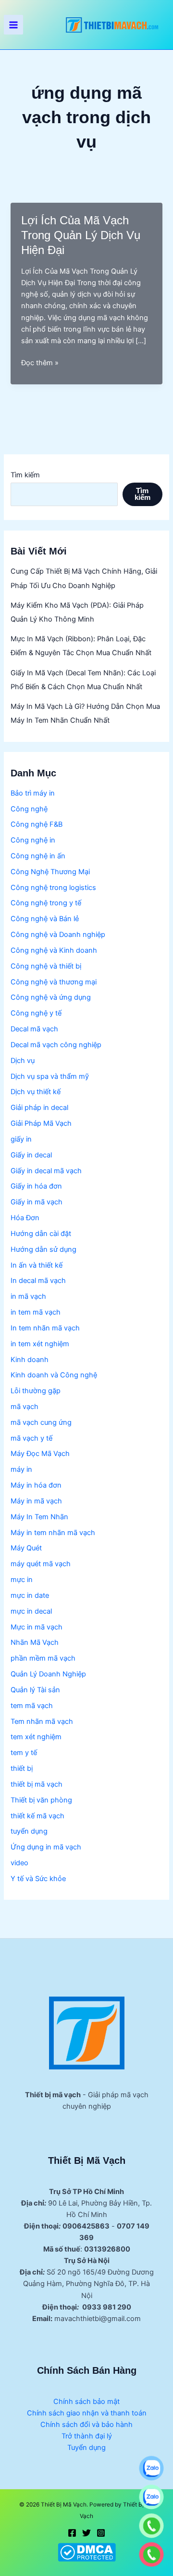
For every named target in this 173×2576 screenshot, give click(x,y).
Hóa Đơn (25, 1218)
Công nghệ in (33, 840)
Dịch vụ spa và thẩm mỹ (50, 1076)
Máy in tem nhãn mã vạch (53, 1533)
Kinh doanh (30, 1360)
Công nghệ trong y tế (46, 903)
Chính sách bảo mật (86, 2402)
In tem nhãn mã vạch (45, 1328)
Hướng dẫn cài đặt (41, 1234)
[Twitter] (86, 2533)
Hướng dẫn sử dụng (43, 1249)
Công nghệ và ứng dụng (51, 997)
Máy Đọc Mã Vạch (40, 1454)
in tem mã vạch (36, 1312)
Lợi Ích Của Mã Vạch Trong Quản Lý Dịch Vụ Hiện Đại (81, 235)
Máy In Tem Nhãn (39, 1517)
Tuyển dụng (86, 2448)
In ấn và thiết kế (37, 1265)
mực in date (30, 1595)
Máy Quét (26, 1548)
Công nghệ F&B (37, 824)
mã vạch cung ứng (41, 1422)
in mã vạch (28, 1296)
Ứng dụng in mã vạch (46, 1847)
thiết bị (22, 1768)
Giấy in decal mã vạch (46, 1171)
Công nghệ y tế (36, 1013)
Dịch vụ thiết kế (36, 1092)
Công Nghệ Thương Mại (50, 872)
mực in (22, 1580)
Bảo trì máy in (33, 793)
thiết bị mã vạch (37, 1784)
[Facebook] (72, 2533)
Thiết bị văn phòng (41, 1800)
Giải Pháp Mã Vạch (41, 1123)
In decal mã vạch (38, 1281)
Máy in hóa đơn (36, 1485)
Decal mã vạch (34, 1029)
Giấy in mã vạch (37, 1202)
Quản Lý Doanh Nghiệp (48, 1674)
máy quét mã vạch (41, 1564)
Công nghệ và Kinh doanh (54, 950)
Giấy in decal (31, 1155)
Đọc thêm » (40, 363)
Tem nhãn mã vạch (42, 1721)
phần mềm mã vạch (43, 1658)
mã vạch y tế (31, 1438)
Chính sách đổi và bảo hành (86, 2425)
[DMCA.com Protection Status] (87, 2552)
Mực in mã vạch (37, 1627)
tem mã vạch (32, 1706)
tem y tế (24, 1753)
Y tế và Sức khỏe (38, 1879)
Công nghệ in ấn (38, 856)
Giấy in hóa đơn (36, 1186)
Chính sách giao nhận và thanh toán (87, 2413)
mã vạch (25, 1407)
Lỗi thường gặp (36, 1391)
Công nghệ (29, 809)
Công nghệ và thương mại (54, 982)
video (19, 1863)
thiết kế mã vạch (37, 1816)
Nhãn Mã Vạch (35, 1642)
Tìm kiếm (25, 475)
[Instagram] (101, 2533)
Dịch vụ (23, 1061)
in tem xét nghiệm (40, 1344)
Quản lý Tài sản (35, 1690)
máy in (21, 1469)
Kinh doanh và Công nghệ (54, 1375)
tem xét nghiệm (36, 1737)
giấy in (21, 1139)
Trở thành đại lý (87, 2436)
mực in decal (31, 1611)
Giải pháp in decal (39, 1108)
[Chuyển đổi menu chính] (13, 24)
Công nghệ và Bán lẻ (45, 919)
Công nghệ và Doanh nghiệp (58, 935)
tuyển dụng (29, 1831)
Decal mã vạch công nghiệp (56, 1045)
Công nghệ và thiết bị (46, 966)
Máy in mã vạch (36, 1501)
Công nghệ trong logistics (53, 888)
